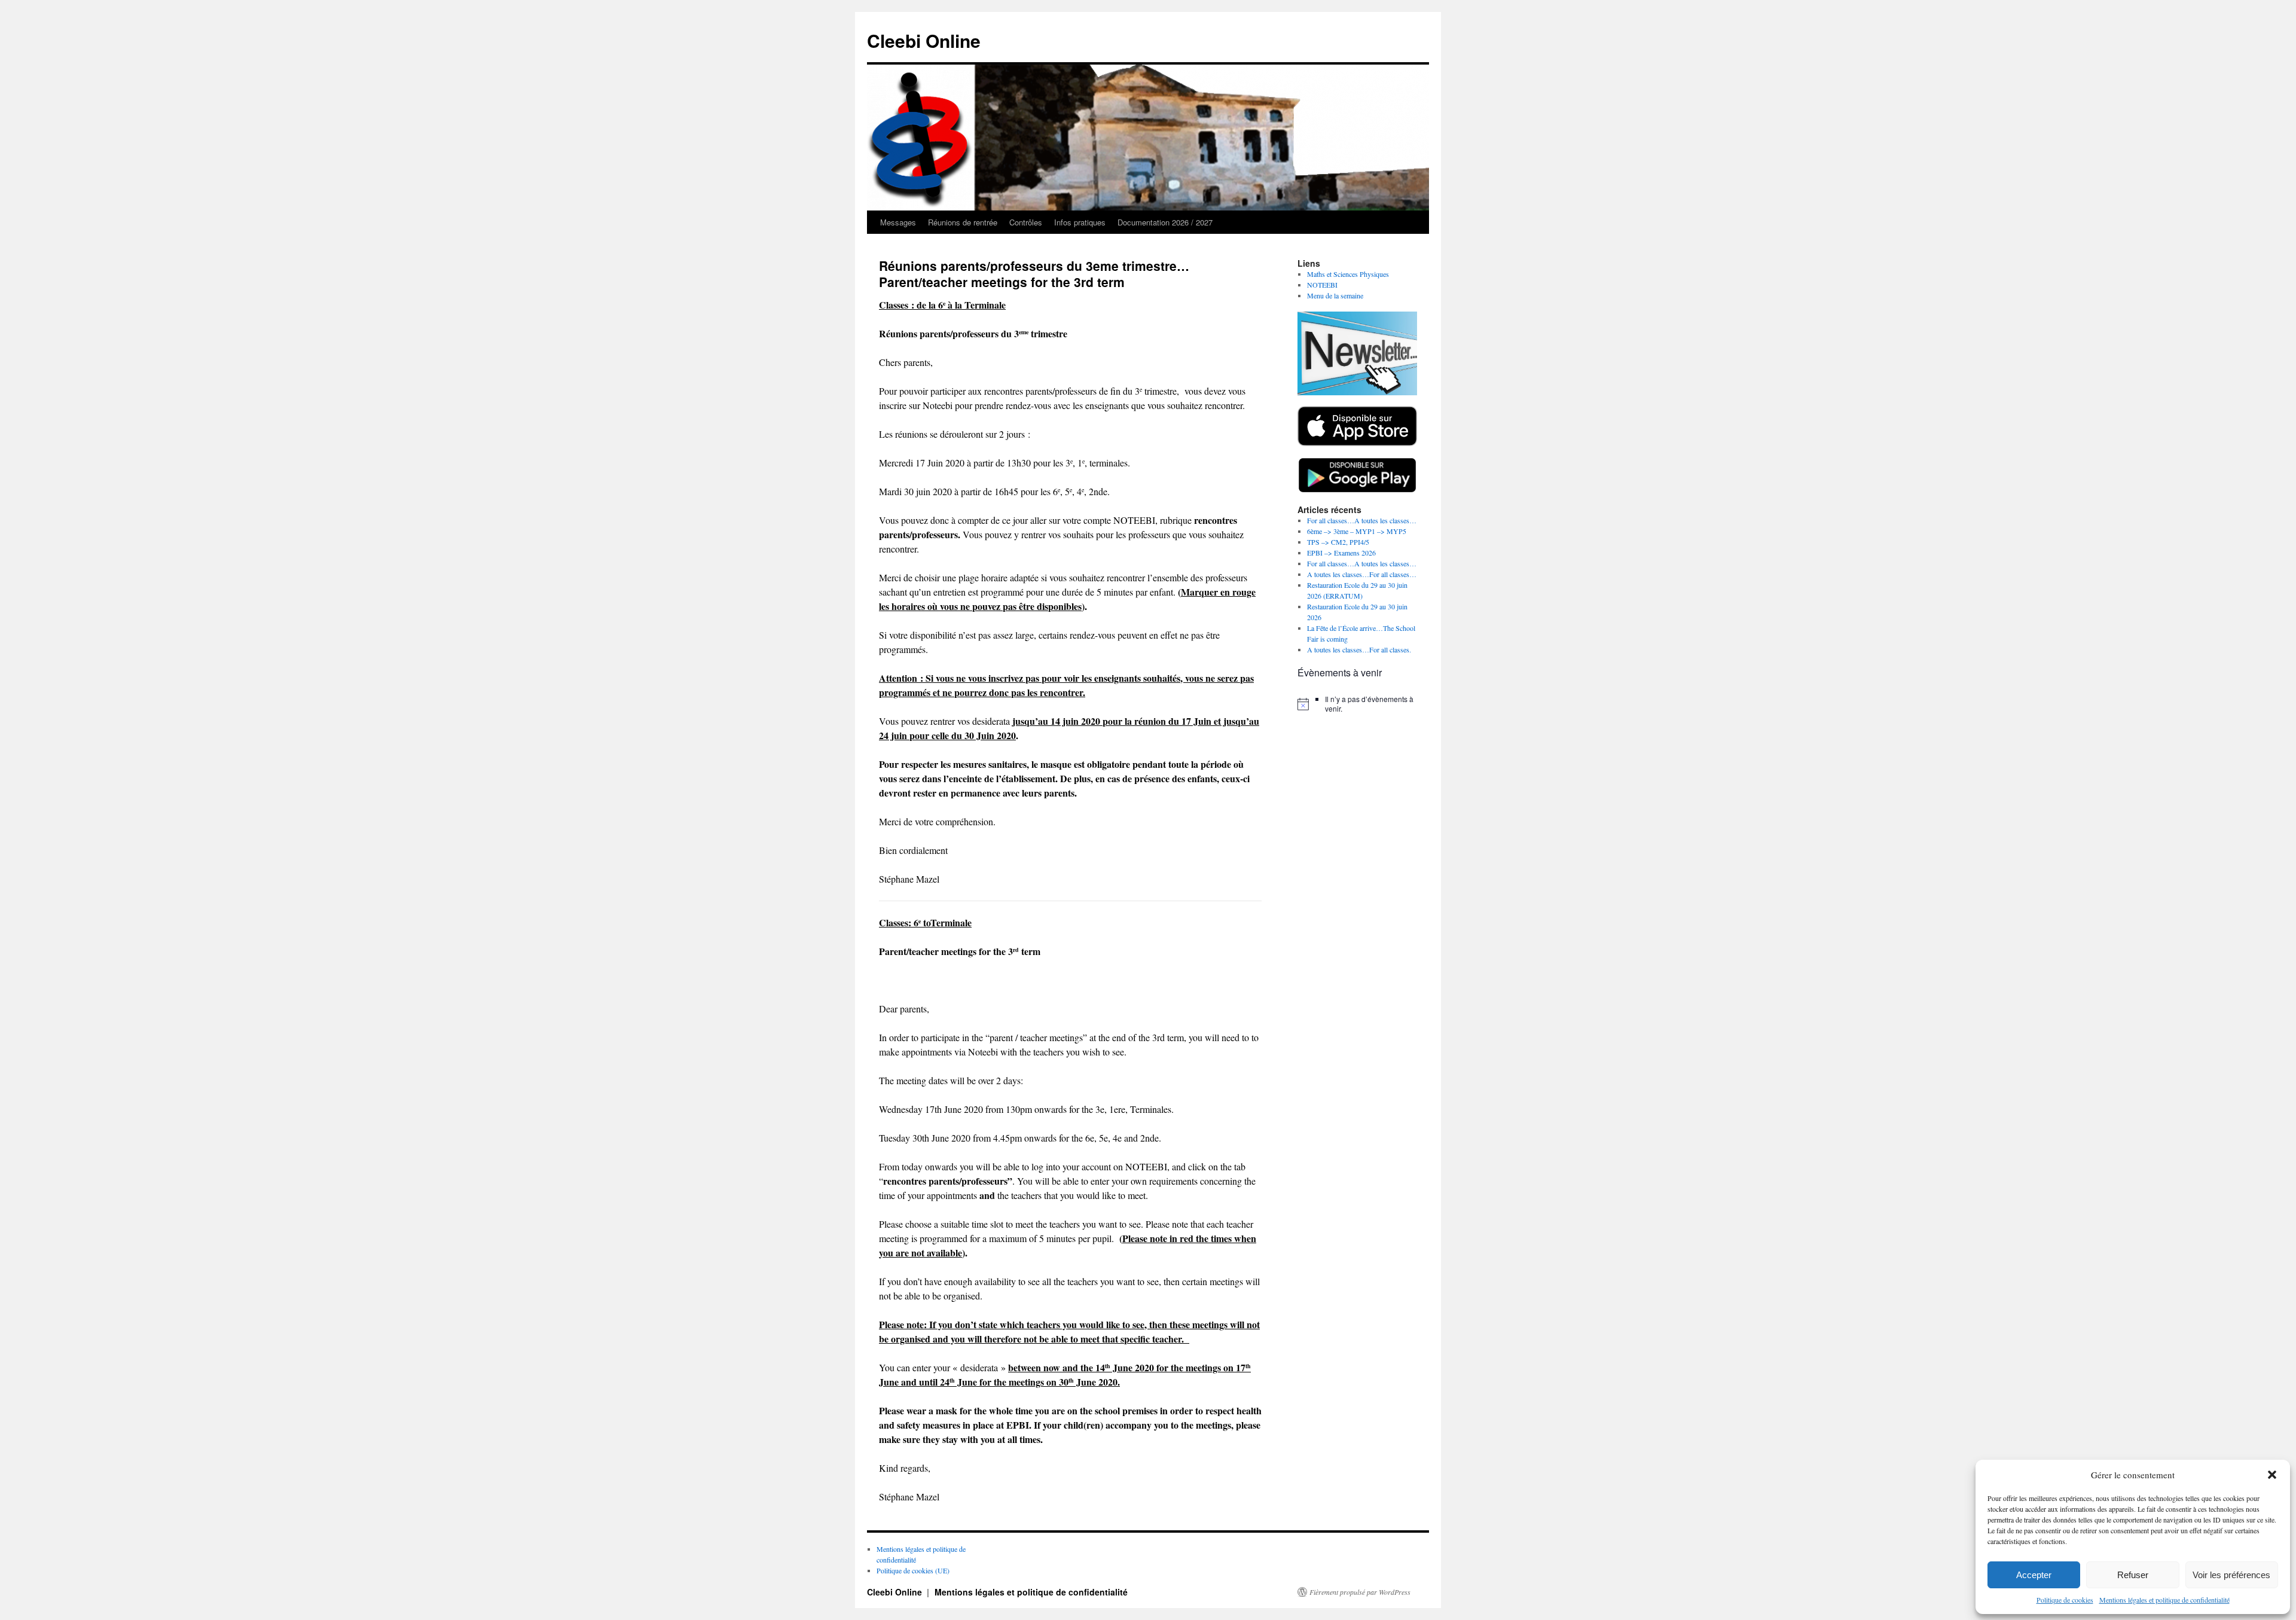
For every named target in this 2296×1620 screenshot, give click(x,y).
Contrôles (1026, 222)
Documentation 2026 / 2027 (1165, 222)
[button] (2272, 1475)
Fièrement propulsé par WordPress (1360, 1592)
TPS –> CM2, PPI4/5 (1338, 542)
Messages (898, 222)
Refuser (2133, 1575)
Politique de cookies (2065, 1600)
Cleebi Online (924, 40)
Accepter (2034, 1575)
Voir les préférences (2231, 1575)
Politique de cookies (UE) (913, 1570)
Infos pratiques (1080, 222)
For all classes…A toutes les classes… (1362, 520)
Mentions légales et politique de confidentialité (2164, 1600)
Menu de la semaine (1335, 295)
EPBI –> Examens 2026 (1341, 553)
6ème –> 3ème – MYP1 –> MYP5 (1357, 531)
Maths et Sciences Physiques (1348, 274)
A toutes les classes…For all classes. (1359, 649)
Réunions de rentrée (963, 222)
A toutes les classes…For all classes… (1362, 574)
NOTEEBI (1322, 285)
